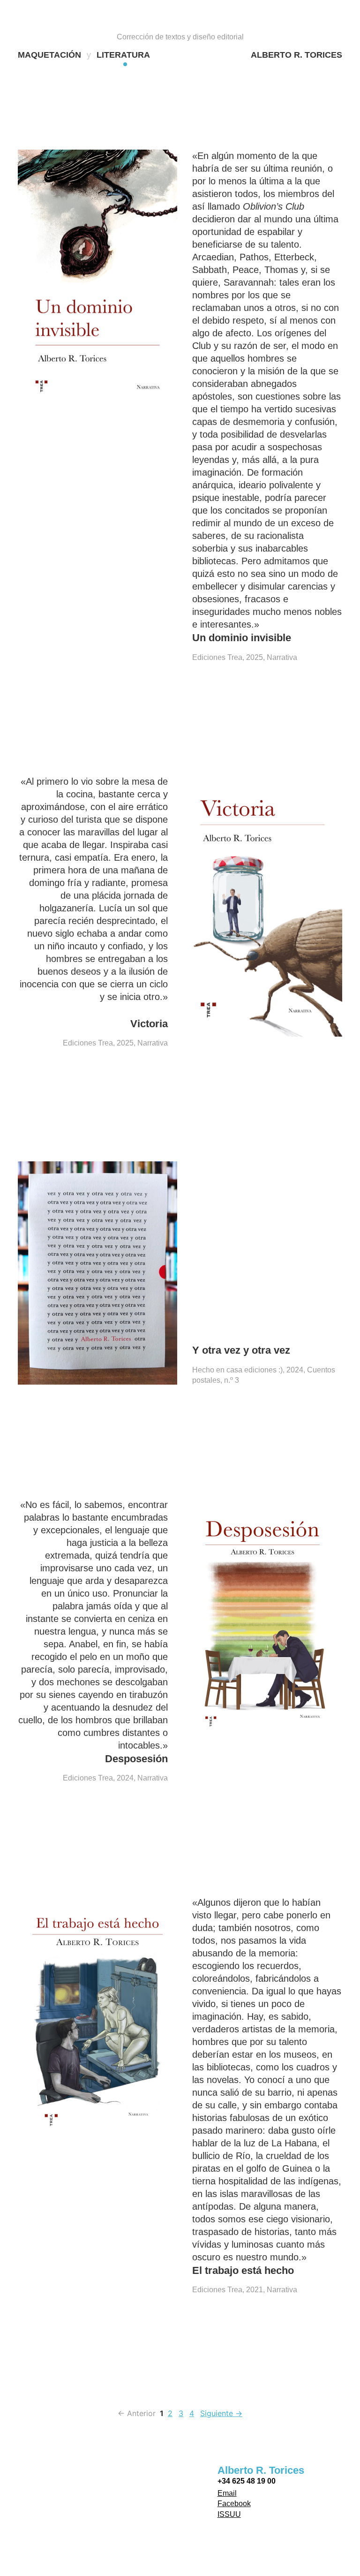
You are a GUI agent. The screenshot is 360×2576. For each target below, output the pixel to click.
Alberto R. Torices (296, 55)
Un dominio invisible (242, 638)
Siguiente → (221, 2413)
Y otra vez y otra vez (241, 1350)
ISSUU (229, 2514)
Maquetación (49, 55)
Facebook (234, 2504)
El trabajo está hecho (243, 2270)
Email (227, 2493)
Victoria (149, 1024)
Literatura (123, 55)
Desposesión (136, 1759)
